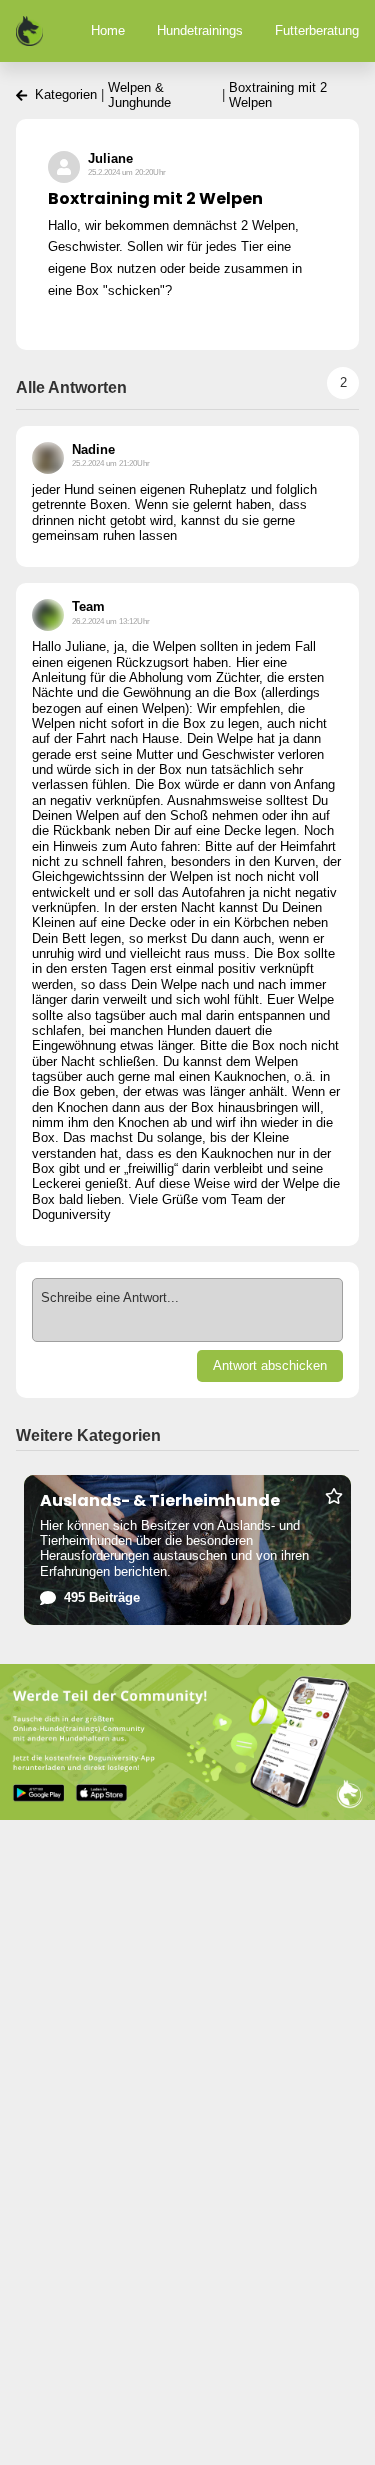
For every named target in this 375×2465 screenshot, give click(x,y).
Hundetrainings (200, 30)
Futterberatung (317, 30)
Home (108, 30)
